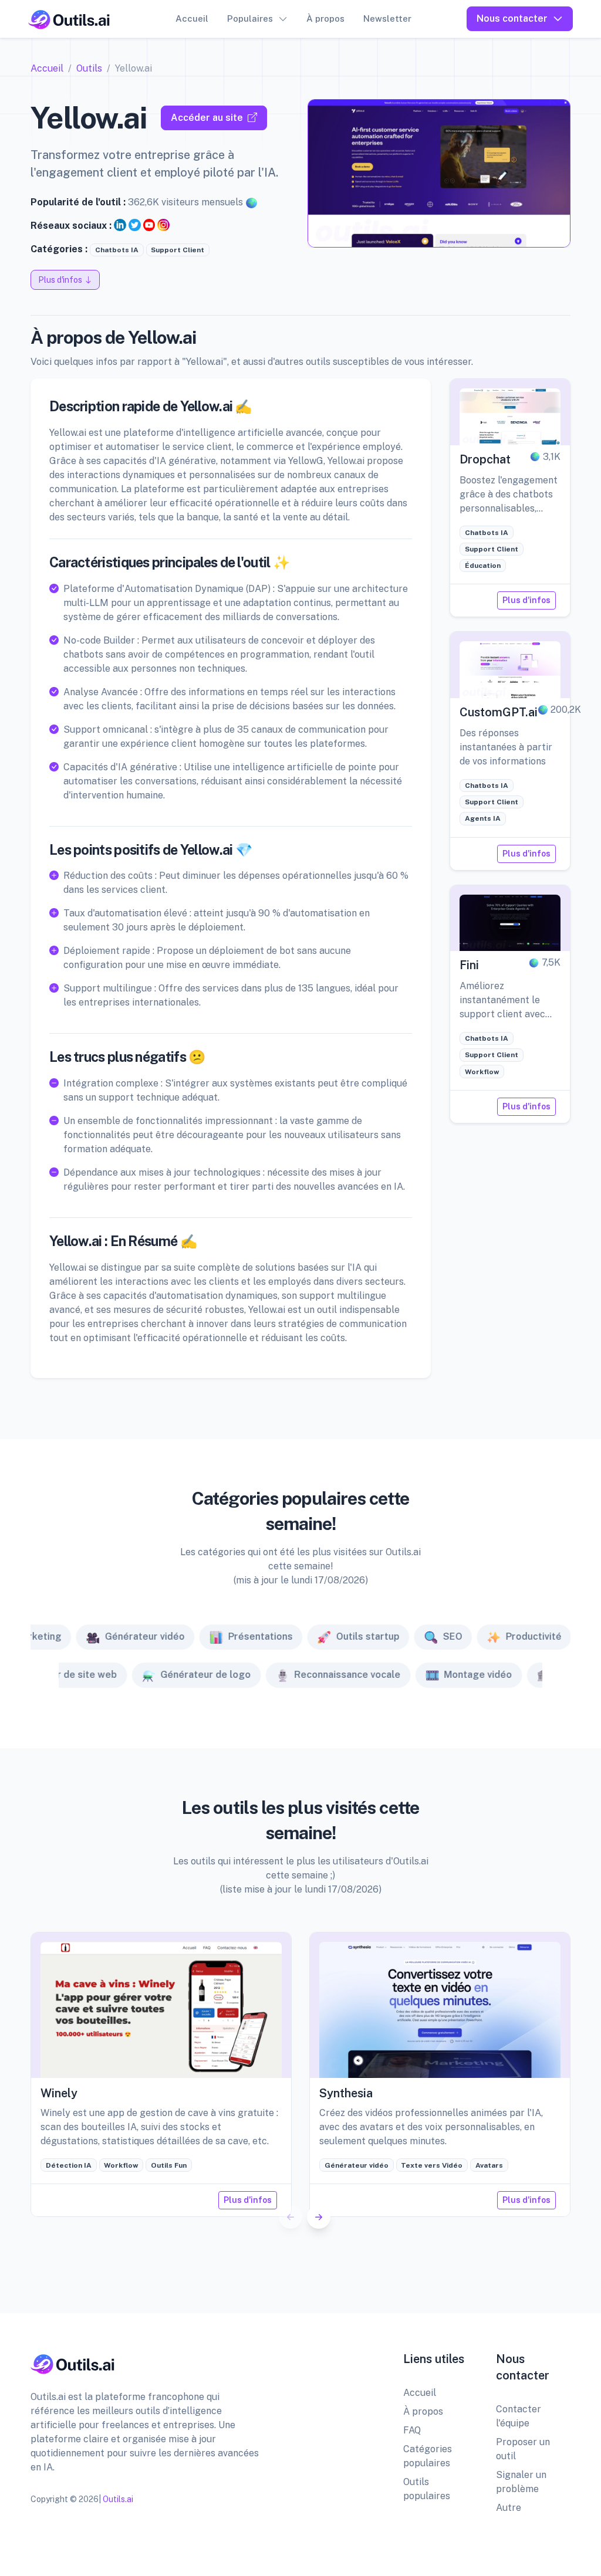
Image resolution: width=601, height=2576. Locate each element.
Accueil (192, 18)
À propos (325, 18)
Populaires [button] (250, 18)
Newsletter (387, 18)
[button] (319, 2217)
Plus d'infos (526, 600)
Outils (89, 68)
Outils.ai (118, 2499)
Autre (509, 2508)
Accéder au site (207, 118)
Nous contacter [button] (512, 18)
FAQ (412, 2430)
